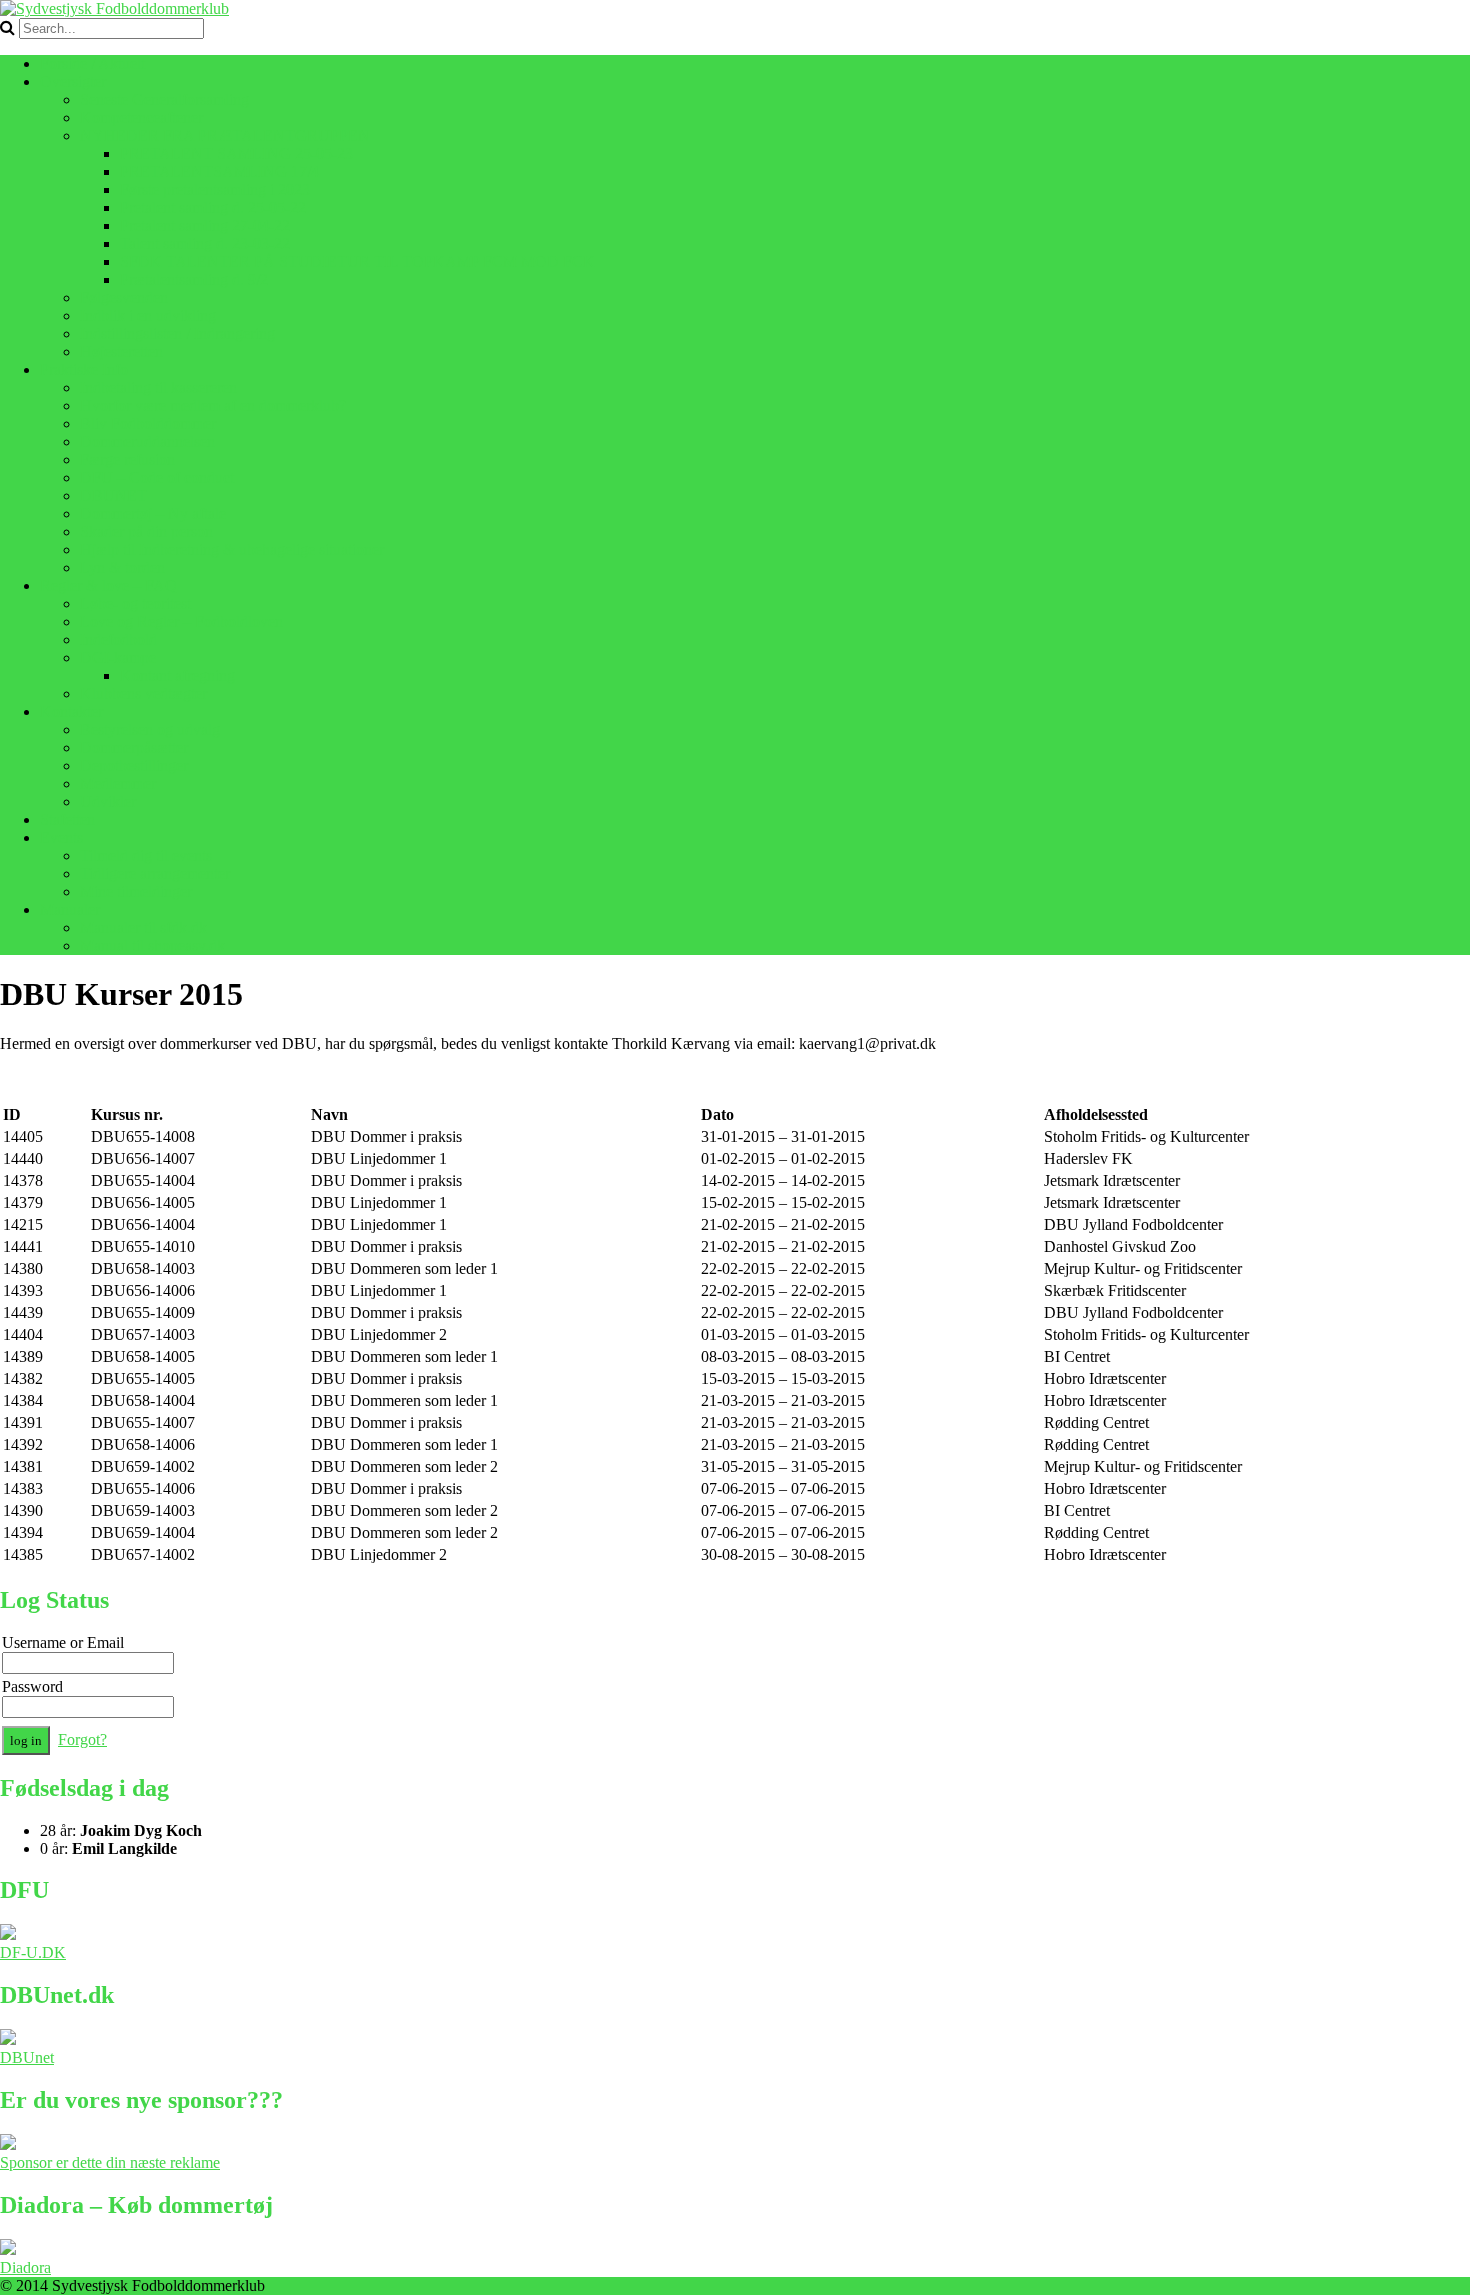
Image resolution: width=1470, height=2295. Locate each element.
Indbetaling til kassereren (158, 387)
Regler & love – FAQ (108, 585)
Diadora (25, 2267)
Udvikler (108, 801)
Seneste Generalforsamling (164, 99)
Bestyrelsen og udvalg (150, 729)
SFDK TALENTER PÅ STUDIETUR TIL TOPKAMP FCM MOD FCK (357, 261)
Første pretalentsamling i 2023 (215, 189)
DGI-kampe (118, 657)
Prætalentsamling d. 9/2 (194, 279)
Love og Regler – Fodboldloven (181, 621)
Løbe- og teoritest (135, 603)
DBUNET (113, 495)
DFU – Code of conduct (157, 477)
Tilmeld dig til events (146, 855)
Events (61, 837)
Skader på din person (146, 531)
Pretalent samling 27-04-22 (205, 225)
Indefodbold (118, 639)
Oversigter (73, 81)
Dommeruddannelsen (147, 441)
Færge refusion (127, 459)
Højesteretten (121, 351)
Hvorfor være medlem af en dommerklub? (213, 405)
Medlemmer (118, 783)
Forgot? (82, 1739)
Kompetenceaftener (141, 117)
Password (32, 1686)
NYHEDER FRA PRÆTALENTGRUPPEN (225, 135)
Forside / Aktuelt (92, 63)
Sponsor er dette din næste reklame (110, 2162)
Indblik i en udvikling (148, 315)
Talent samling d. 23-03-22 (205, 243)
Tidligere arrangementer (155, 873)
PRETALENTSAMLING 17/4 (219, 171)
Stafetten (67, 819)
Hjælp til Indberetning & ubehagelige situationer (232, 549)
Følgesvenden (124, 297)
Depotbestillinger (134, 765)
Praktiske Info (84, 369)
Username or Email (63, 1642)
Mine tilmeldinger (136, 891)
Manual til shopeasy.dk (152, 945)
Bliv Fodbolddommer (148, 423)
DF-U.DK (33, 1952)
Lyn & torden (122, 567)
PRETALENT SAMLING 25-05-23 (236, 153)
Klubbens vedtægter (143, 693)
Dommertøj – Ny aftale (153, 513)
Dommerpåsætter (134, 747)
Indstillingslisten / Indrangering (177, 333)
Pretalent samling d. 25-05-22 (213, 207)
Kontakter (71, 711)
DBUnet (27, 2057)
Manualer (70, 909)
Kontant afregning (177, 675)
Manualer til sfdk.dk (143, 927)
